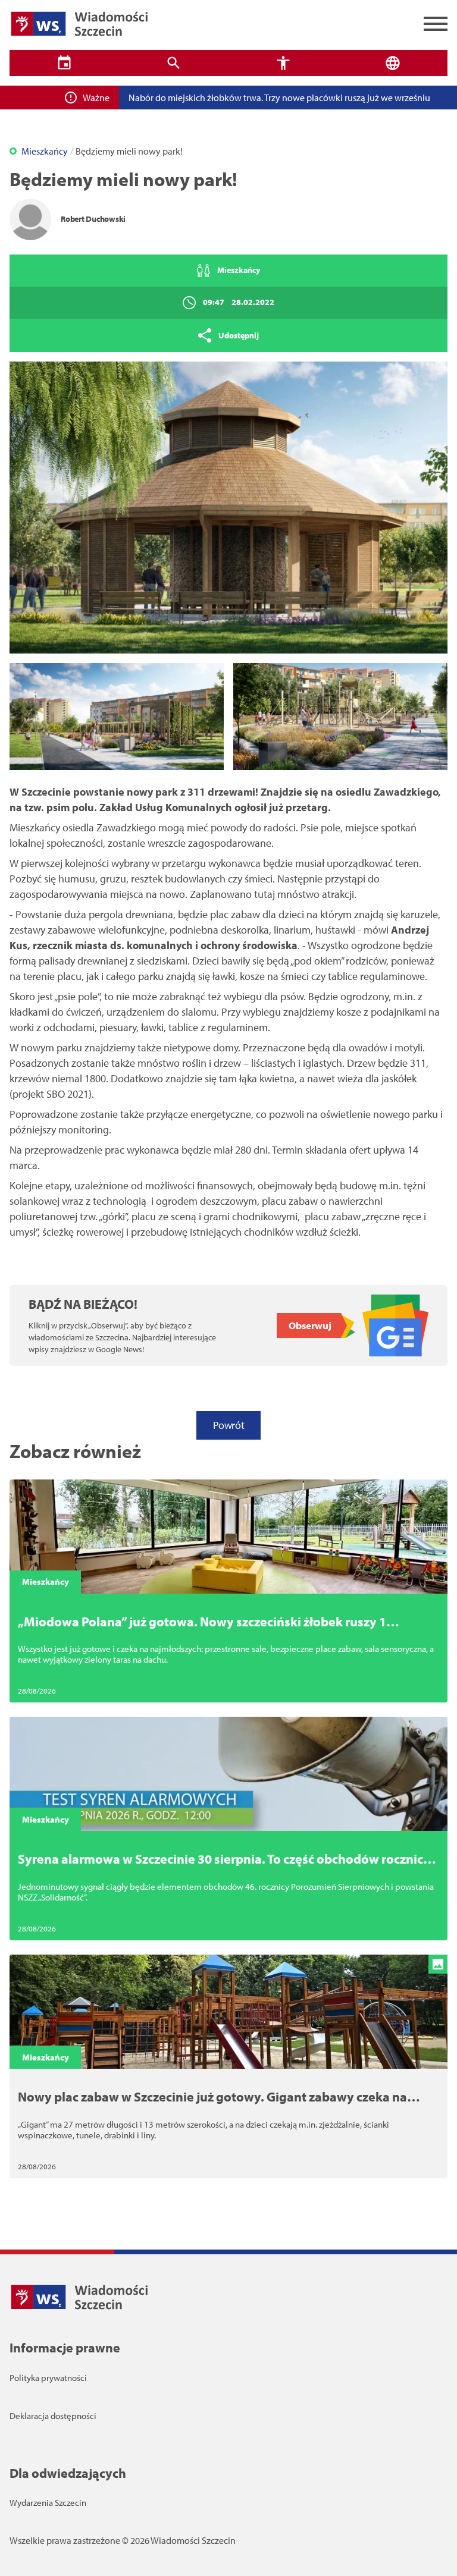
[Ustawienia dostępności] (283, 63)
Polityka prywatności (48, 2378)
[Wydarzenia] (64, 63)
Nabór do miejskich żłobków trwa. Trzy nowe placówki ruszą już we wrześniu (279, 98)
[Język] (393, 63)
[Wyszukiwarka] (174, 63)
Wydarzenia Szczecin (48, 2503)
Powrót (228, 1425)
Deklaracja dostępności (53, 2416)
